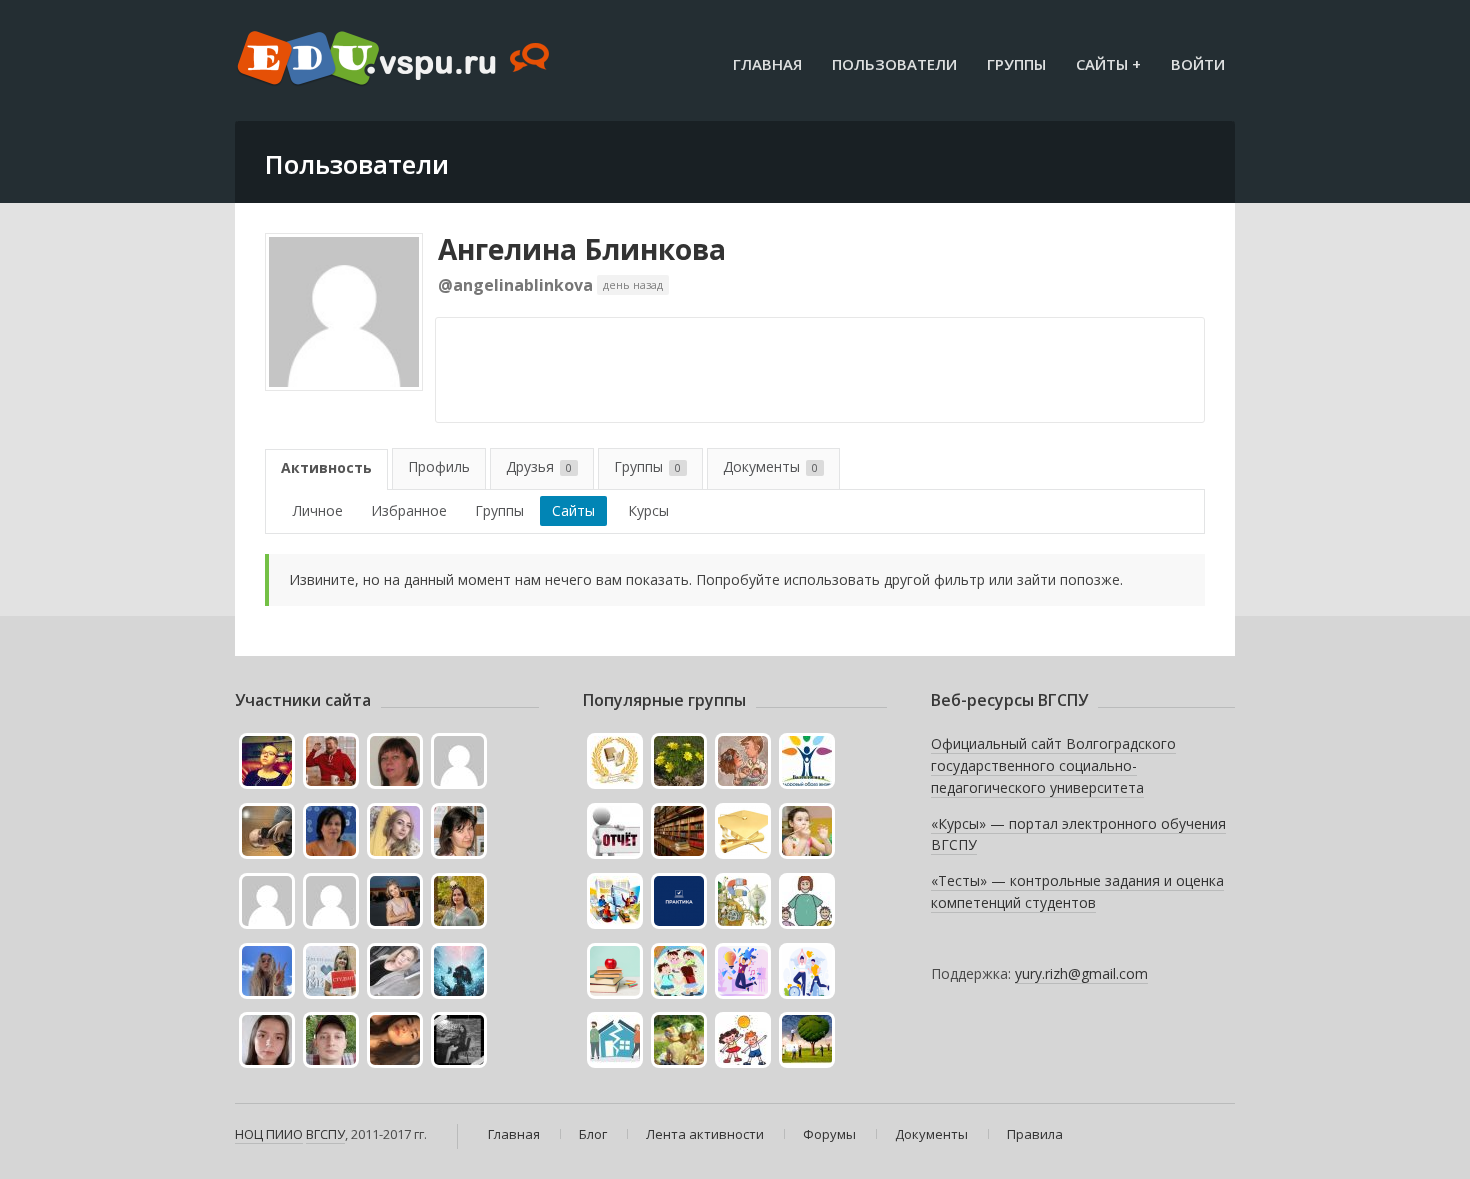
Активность (326, 467)
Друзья (539, 466)
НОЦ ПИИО (269, 1134)
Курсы (648, 510)
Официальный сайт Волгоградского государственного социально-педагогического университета (1053, 765)
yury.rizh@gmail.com (1081, 973)
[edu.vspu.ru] (395, 60)
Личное (318, 510)
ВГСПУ (325, 1134)
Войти (1198, 64)
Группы (1016, 64)
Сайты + (1108, 64)
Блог (593, 1134)
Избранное (409, 510)
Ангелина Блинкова (582, 249)
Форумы (829, 1134)
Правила (1035, 1134)
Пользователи (894, 64)
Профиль (439, 466)
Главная (767, 64)
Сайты (573, 510)
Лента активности (705, 1134)
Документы (770, 466)
